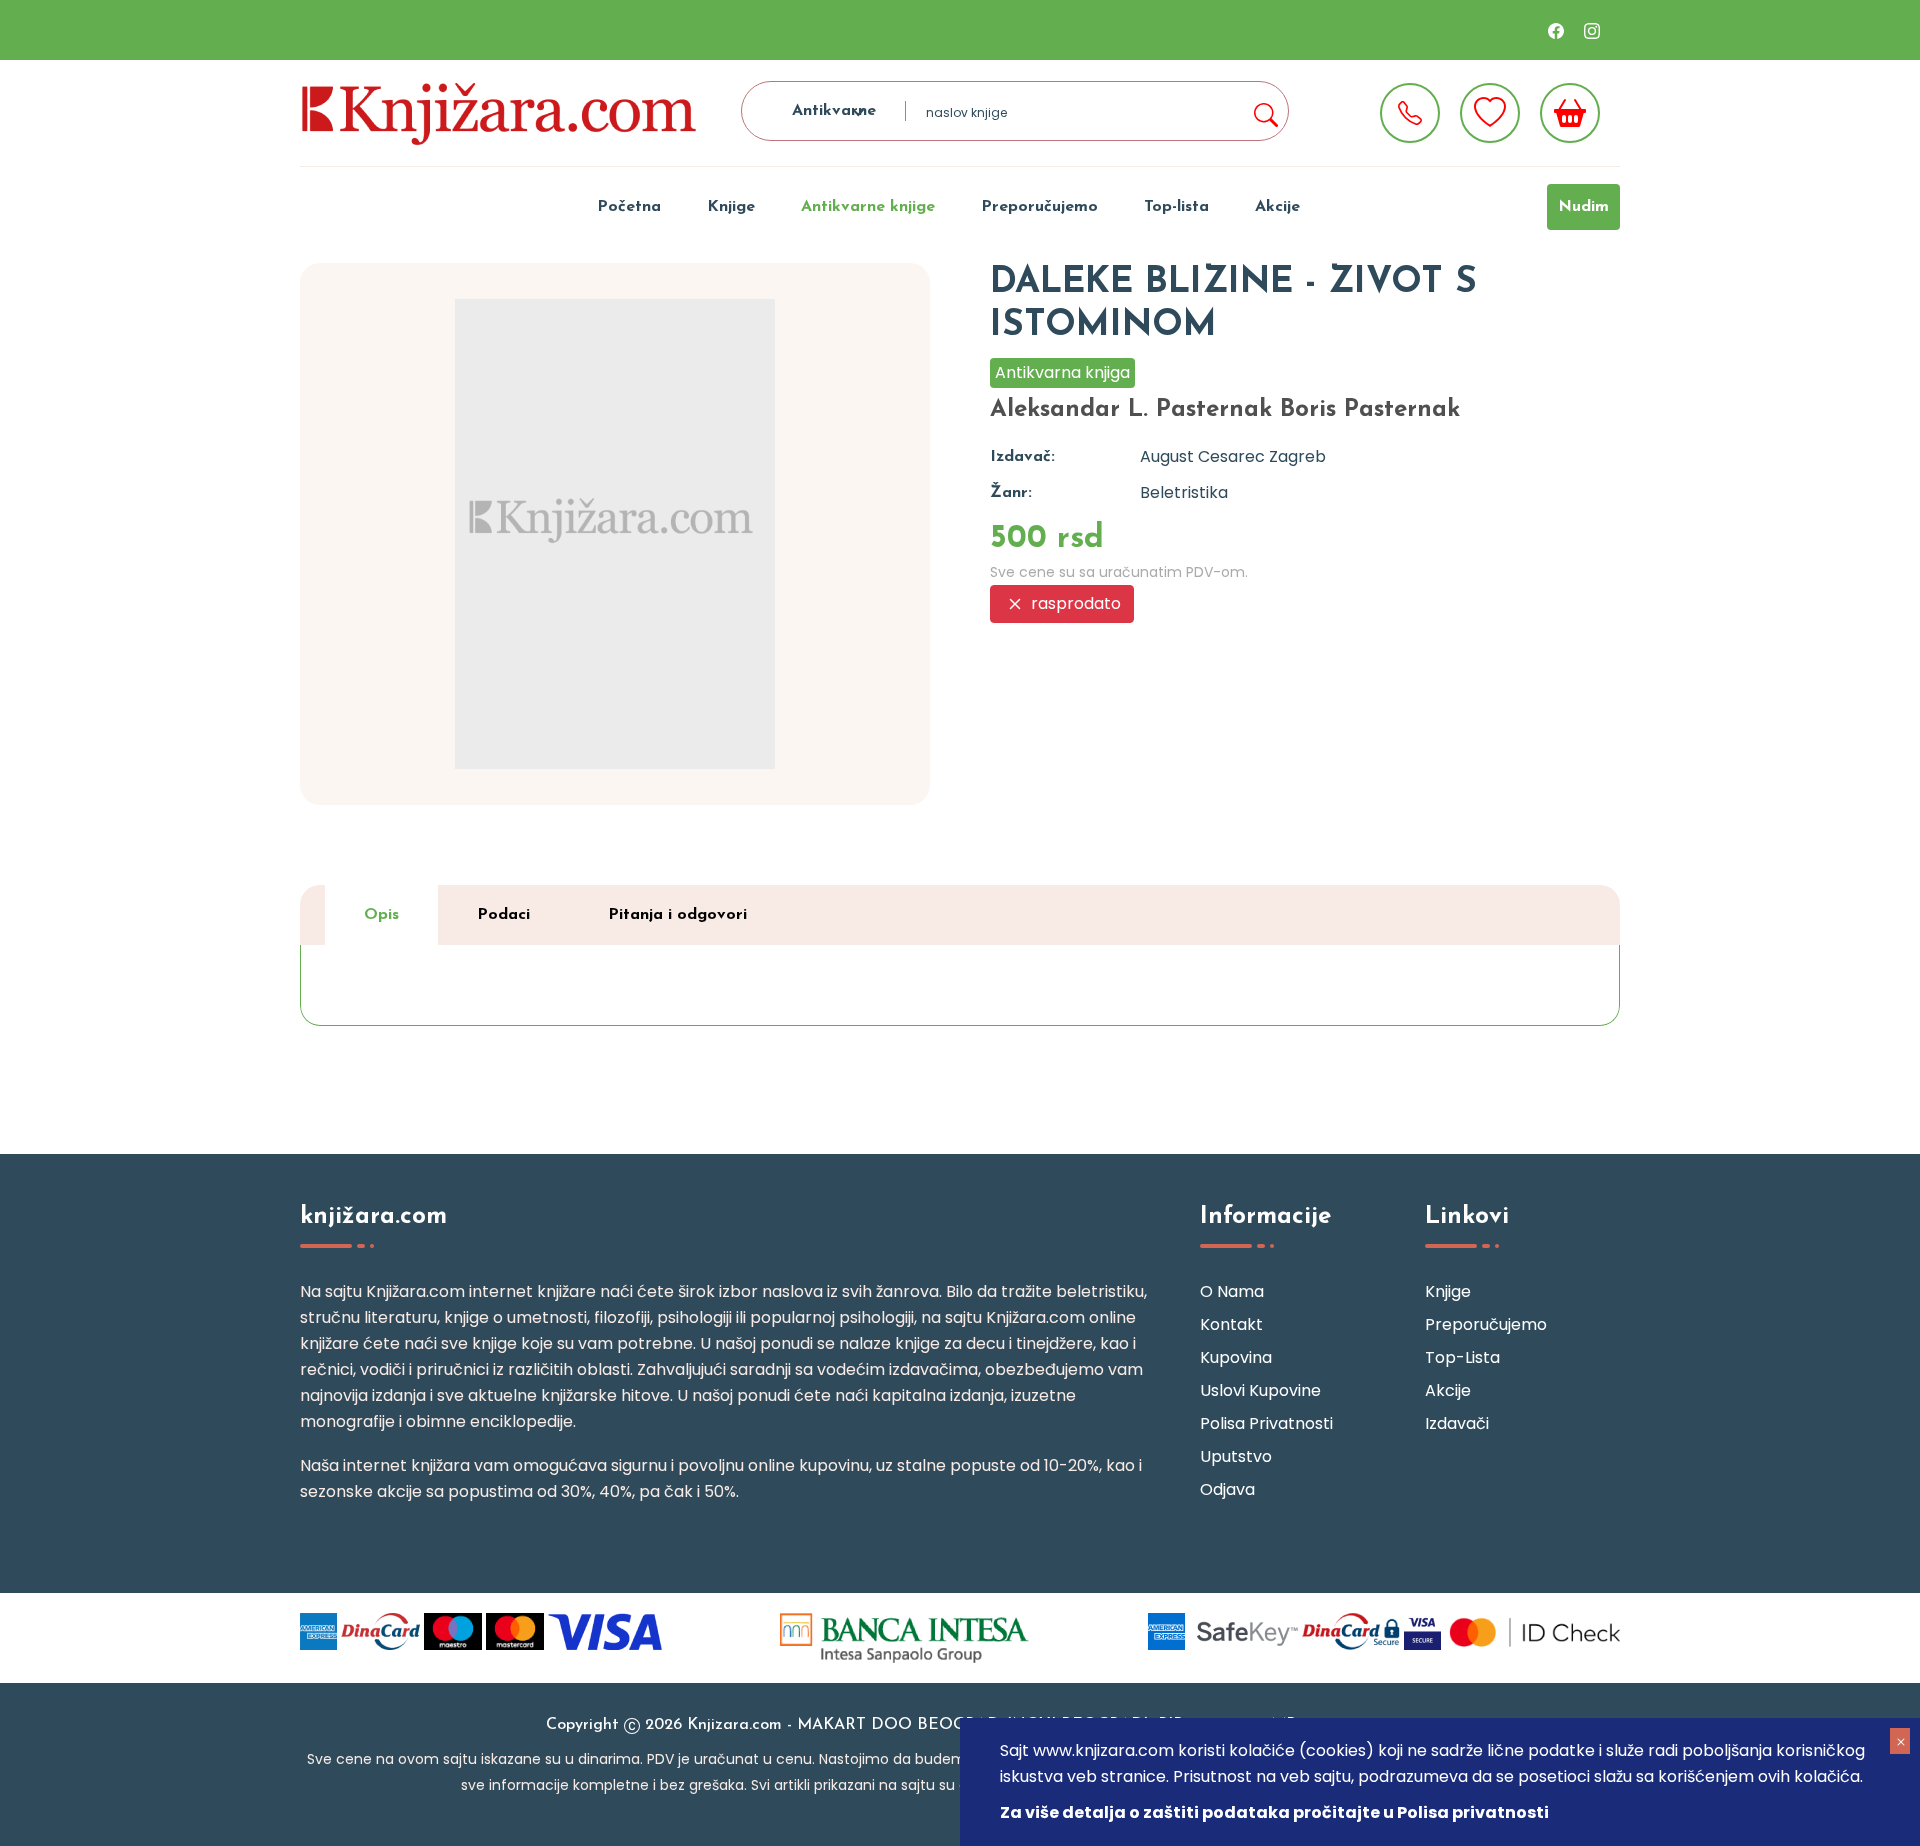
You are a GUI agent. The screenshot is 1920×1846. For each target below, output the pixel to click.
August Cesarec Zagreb (1233, 456)
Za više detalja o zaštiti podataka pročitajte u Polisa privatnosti (1274, 1812)
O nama (1232, 1291)
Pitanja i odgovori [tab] (677, 915)
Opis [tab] (381, 915)
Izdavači (1457, 1423)
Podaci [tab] (503, 915)
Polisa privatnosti (1266, 1423)
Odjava (1227, 1489)
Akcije (1277, 207)
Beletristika (1184, 492)
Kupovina (1236, 1357)
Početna (629, 207)
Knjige (731, 207)
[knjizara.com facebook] (1556, 30)
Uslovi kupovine (1260, 1390)
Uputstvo (1236, 1456)
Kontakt (1231, 1324)
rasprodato (1074, 603)
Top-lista (1176, 207)
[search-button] (1265, 111)
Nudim (1583, 207)
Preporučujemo (1039, 207)
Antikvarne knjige (868, 207)
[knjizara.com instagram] (1592, 30)
